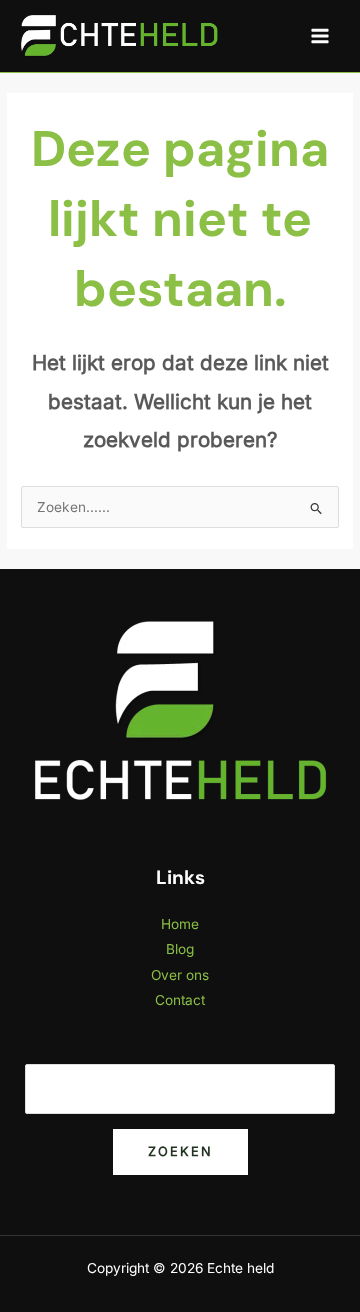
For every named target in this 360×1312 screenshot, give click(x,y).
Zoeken (180, 1151)
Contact (180, 1000)
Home (180, 924)
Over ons (180, 975)
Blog (180, 949)
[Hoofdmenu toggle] (320, 36)
